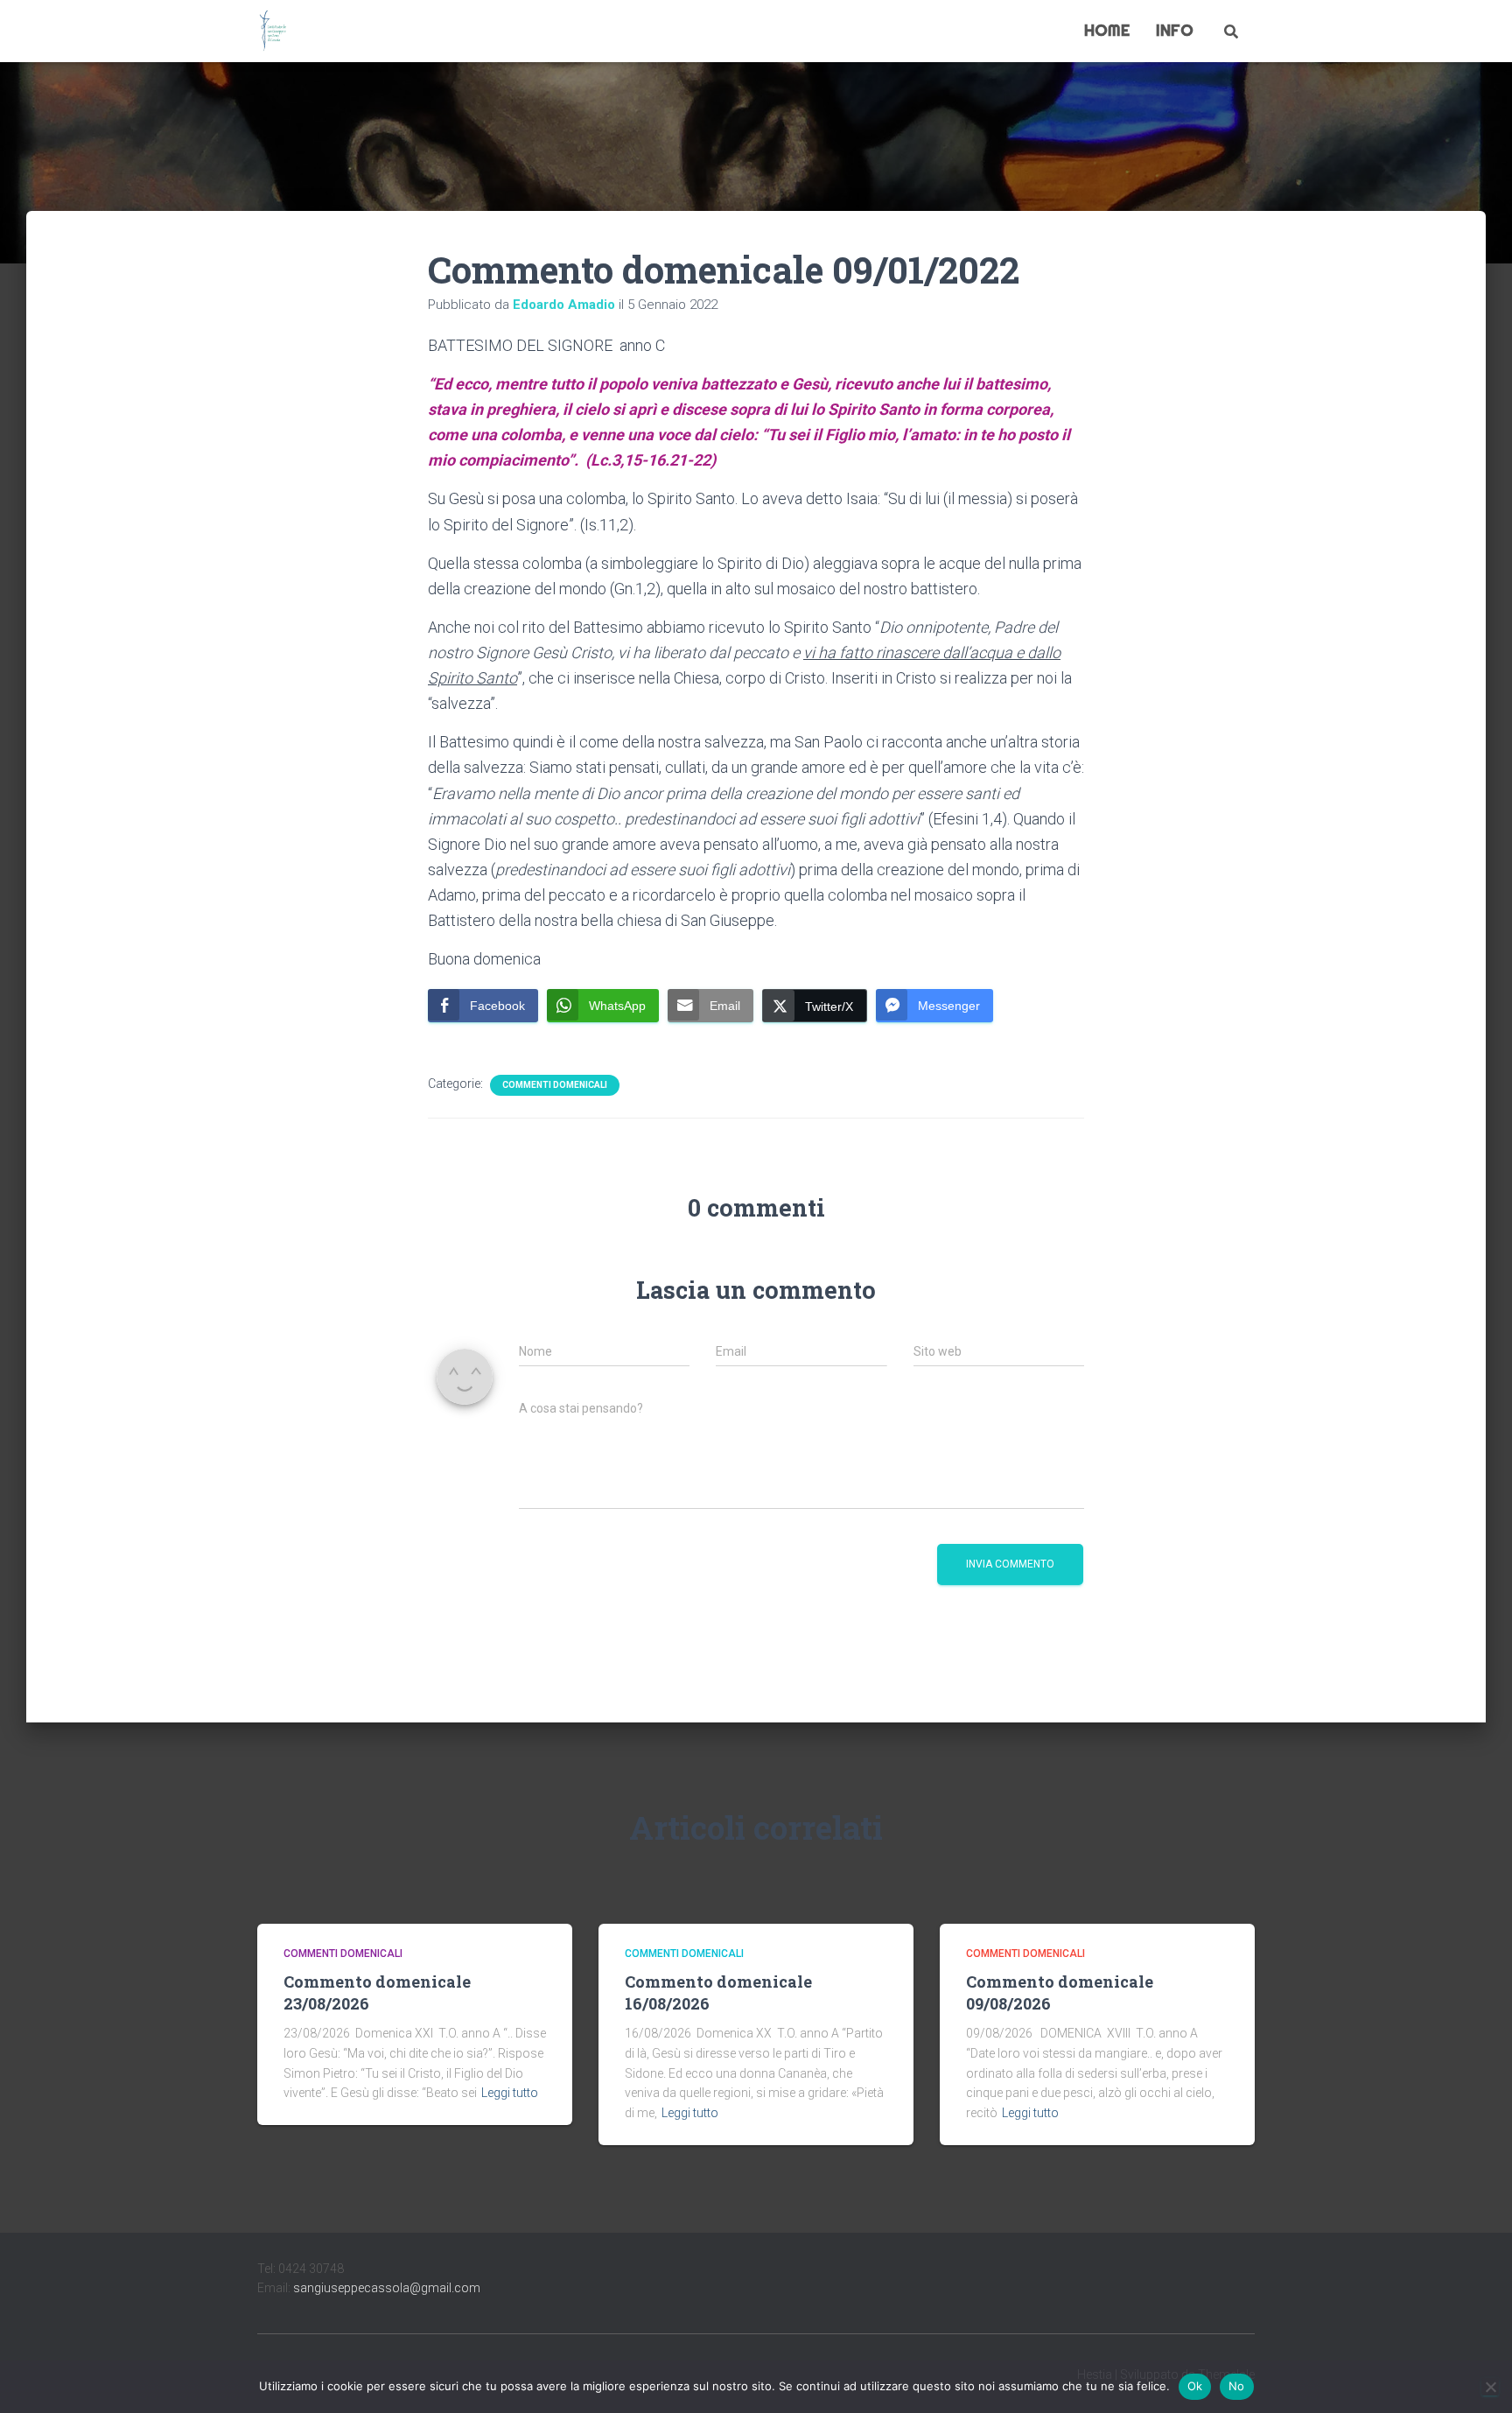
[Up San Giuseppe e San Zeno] (273, 32)
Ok (1195, 2386)
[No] (1490, 2387)
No (1237, 2386)
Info (1175, 30)
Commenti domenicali (555, 1085)
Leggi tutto (510, 2093)
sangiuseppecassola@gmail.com (387, 2288)
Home (1107, 30)
